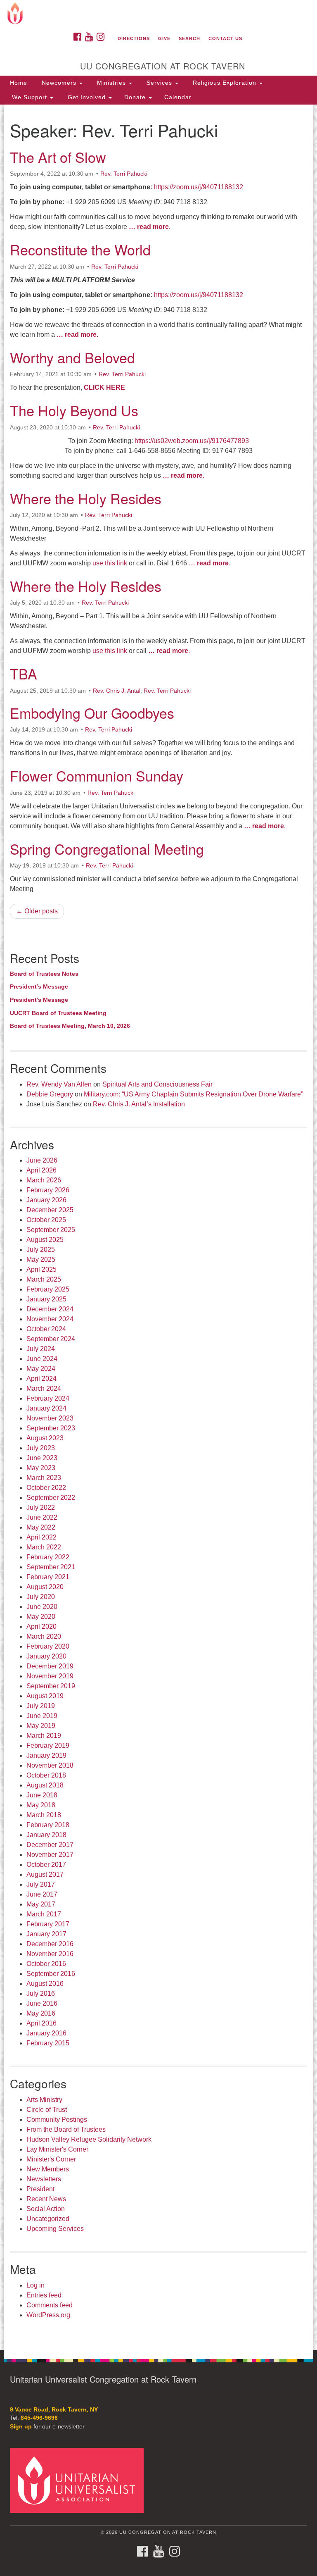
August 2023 (45, 1438)
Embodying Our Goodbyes (92, 713)
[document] (158, 1227)
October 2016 (46, 1964)
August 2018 (45, 1785)
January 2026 (46, 1200)
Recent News (46, 2199)
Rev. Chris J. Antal (117, 691)
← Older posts (37, 911)
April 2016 (41, 2023)
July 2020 (41, 1597)
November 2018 (50, 1765)
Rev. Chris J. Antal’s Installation (139, 1104)
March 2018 (44, 1815)
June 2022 (42, 1517)
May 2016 (41, 2013)
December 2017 (50, 1845)
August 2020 (45, 1587)
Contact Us (225, 38)
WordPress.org (48, 2315)
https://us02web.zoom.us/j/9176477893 (192, 441)
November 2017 (50, 1855)
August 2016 (45, 1984)
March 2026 (44, 1180)
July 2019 (41, 1706)
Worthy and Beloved (72, 357)
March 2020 (44, 1636)
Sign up (21, 2427)
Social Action (46, 2209)
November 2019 (50, 1676)
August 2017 (45, 1874)
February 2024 (48, 1398)
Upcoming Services (55, 2229)
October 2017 (46, 1865)
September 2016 (51, 1974)
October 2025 (46, 1220)
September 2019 (51, 1686)
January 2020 (46, 1656)
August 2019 (45, 1696)
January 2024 (46, 1408)
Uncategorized (48, 2219)
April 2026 (41, 1170)
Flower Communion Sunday (97, 776)
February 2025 (48, 1289)
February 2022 (48, 1557)
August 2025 (45, 1240)
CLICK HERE (104, 387)
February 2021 (48, 1577)
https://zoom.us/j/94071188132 (198, 187)
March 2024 (44, 1388)
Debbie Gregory (50, 1094)
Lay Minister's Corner (57, 2149)
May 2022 (41, 1527)
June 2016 (42, 2003)
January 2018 (46, 1835)
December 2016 (50, 1944)
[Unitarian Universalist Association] (80, 2480)
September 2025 (51, 1230)
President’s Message (39, 987)
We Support (30, 97)
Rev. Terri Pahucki (124, 174)
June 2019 (42, 1716)
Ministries (111, 83)
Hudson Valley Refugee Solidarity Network (89, 2139)
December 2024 (50, 1309)
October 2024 (46, 1329)
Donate (136, 97)
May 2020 (41, 1617)
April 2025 (41, 1269)
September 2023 (51, 1428)
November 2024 (50, 1319)
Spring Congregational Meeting (107, 849)
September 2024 (51, 1339)
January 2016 (46, 2033)
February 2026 (48, 1190)
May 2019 (41, 1726)
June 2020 (42, 1607)
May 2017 (41, 1904)
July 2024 (41, 1349)
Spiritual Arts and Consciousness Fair (157, 1084)
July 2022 (41, 1507)
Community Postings (57, 2120)
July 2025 (41, 1250)
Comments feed (50, 2305)
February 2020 (48, 1646)
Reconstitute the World (80, 249)
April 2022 (41, 1537)
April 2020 (41, 1626)
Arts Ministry (44, 2100)
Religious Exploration (225, 83)
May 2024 (41, 1369)
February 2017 (48, 1924)
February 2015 (48, 2043)
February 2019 (48, 1746)
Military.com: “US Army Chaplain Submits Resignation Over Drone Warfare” (193, 1094)
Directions (134, 38)
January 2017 (46, 1934)
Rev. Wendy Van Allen (59, 1084)
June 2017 (42, 1894)
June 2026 (42, 1160)
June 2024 (42, 1359)
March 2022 (44, 1547)
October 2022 (46, 1488)
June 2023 (42, 1458)
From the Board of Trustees (66, 2129)
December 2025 (50, 1210)
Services (159, 83)
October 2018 (46, 1775)
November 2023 (50, 1418)
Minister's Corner (51, 2159)
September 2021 (51, 1567)
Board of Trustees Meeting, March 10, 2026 (70, 1026)
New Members (48, 2169)
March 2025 (44, 1279)
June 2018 (42, 1795)
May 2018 (41, 1805)
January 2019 (46, 1755)
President (40, 2189)
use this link (110, 563)
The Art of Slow (58, 157)
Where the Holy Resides (86, 498)
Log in (35, 2285)
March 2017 (44, 1914)
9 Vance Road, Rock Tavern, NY (54, 2410)
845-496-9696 (39, 2418)
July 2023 (41, 1448)
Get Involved (87, 97)
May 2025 (41, 1259)
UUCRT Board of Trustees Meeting (58, 1013)
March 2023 (44, 1478)
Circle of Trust (47, 2110)
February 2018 (48, 1825)
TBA (24, 673)
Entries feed (44, 2295)
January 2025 (46, 1299)
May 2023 (41, 1468)
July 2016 (41, 1993)
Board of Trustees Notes (44, 974)
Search (189, 38)
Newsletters (44, 2179)
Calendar (178, 97)
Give (164, 38)
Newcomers (59, 83)
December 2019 (50, 1666)
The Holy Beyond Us (74, 410)
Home (19, 83)
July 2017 (41, 1884)
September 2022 (51, 1498)
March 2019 (44, 1736)
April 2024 (41, 1379)
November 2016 (50, 1954)
